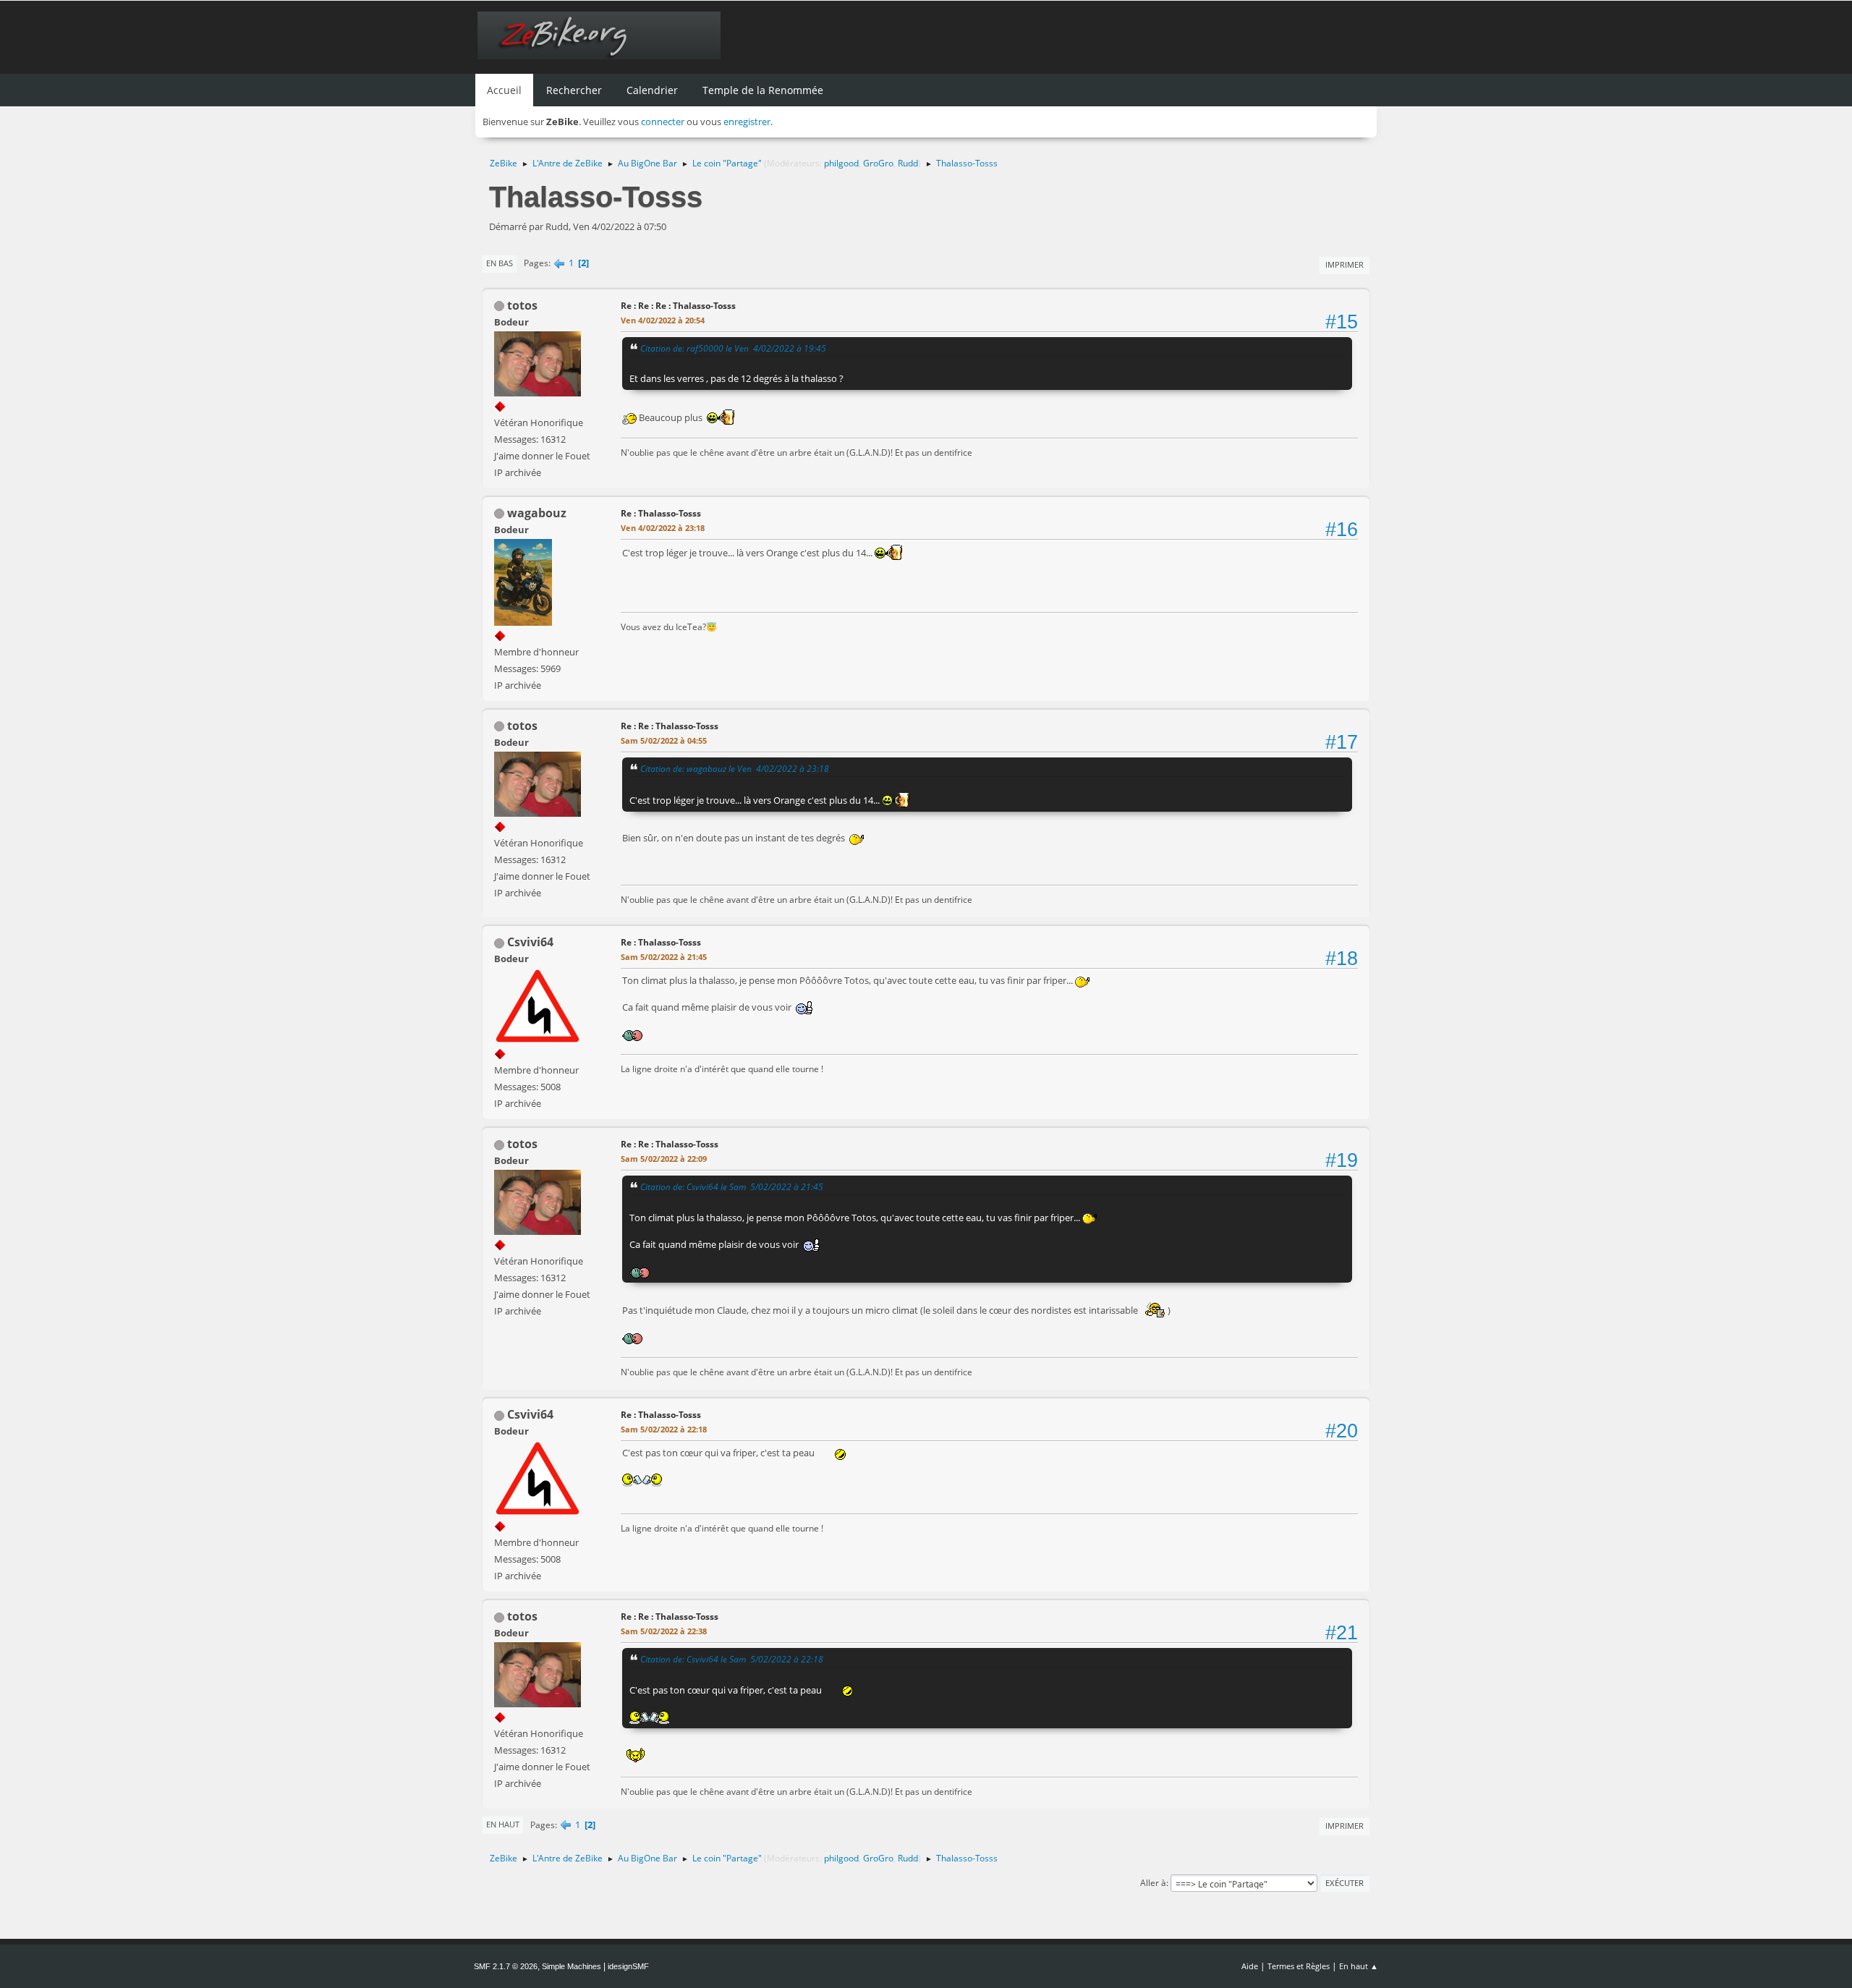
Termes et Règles (1299, 1966)
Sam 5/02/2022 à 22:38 (664, 1631)
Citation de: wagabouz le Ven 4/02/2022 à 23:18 (735, 768)
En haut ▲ (1359, 1966)
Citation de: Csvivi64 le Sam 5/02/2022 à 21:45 (732, 1186)
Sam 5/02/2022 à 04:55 (664, 740)
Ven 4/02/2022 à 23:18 (663, 528)
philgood (841, 163)
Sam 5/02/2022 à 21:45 (664, 957)
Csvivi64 (530, 942)
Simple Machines (572, 1966)
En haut (503, 1824)
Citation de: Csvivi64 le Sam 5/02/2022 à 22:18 (732, 1659)
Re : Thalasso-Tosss (661, 513)
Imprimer (1345, 264)
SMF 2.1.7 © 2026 (506, 1966)
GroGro (878, 163)
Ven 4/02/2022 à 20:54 (663, 320)
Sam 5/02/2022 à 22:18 (664, 1429)
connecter (663, 122)
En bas (500, 263)
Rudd (908, 163)
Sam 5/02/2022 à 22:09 (664, 1159)
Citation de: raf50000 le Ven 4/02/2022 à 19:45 (733, 348)
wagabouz (537, 513)
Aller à (1153, 1883)
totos (522, 305)
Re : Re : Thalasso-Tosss (670, 726)
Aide (1250, 1966)
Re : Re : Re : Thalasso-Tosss (678, 306)
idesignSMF (628, 1966)
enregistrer (747, 122)
